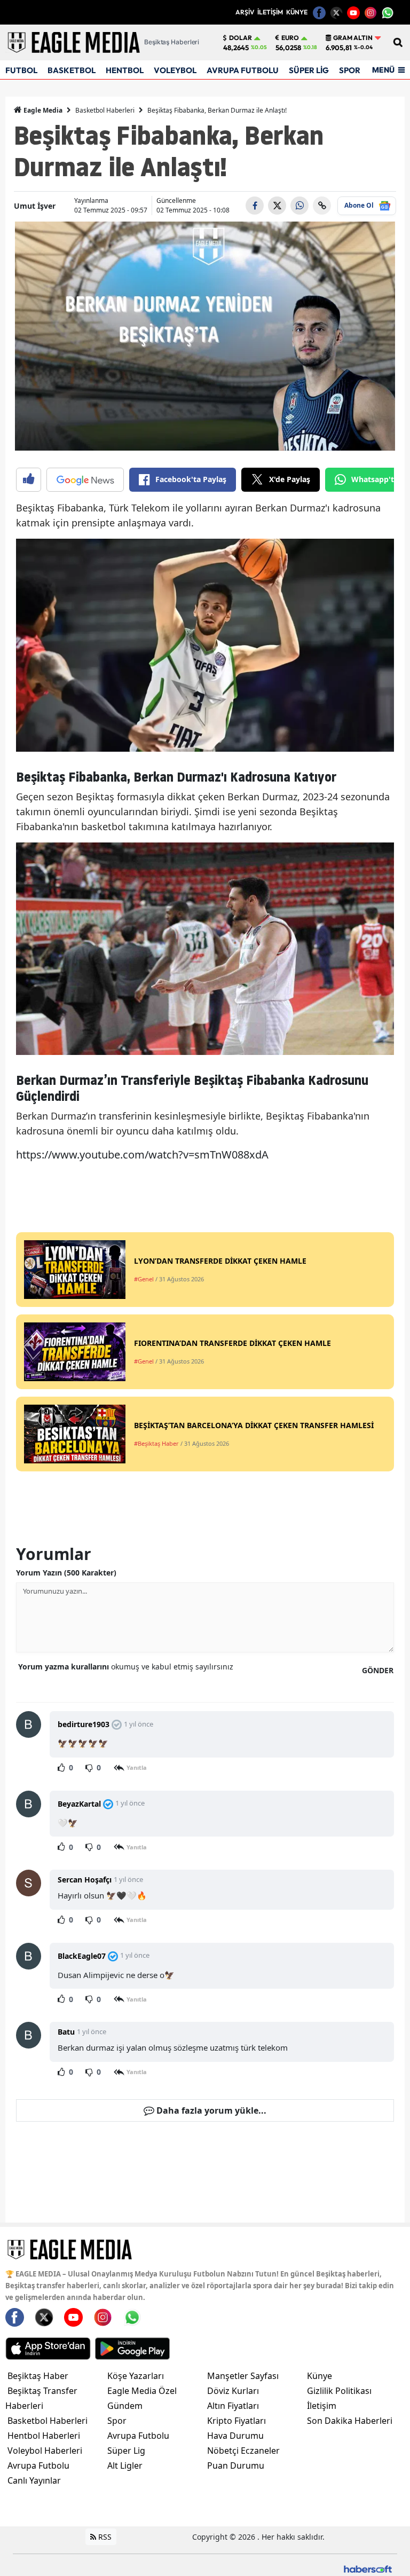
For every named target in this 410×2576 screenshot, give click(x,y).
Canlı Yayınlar (34, 2480)
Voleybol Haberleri (45, 2451)
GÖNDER (378, 1670)
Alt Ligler (125, 2465)
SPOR (350, 70)
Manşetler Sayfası (243, 2376)
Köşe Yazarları (136, 2376)
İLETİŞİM (270, 12)
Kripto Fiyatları (236, 2421)
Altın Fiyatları (233, 2406)
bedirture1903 (84, 1724)
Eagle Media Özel (142, 2391)
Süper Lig (126, 2451)
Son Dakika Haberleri (350, 2421)
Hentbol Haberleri (44, 2436)
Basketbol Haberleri (105, 110)
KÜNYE (297, 12)
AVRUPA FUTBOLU (243, 70)
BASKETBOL (72, 70)
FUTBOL (21, 70)
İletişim (322, 2406)
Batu (66, 2032)
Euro (290, 38)
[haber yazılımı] (368, 2568)
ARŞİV (245, 12)
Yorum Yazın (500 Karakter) (66, 1573)
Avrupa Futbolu (38, 2465)
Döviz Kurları (233, 2391)
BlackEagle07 (82, 1956)
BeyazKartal (79, 1804)
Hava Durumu (235, 2436)
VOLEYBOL (175, 70)
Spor (117, 2421)
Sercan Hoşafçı (85, 1880)
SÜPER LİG (309, 70)
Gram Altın (353, 38)
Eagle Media (42, 110)
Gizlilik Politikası (339, 2391)
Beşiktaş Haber (38, 2376)
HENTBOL (125, 70)
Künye (320, 2376)
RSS (104, 2537)
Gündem (125, 2406)
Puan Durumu (236, 2465)
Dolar (241, 38)
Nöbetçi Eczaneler (243, 2451)
